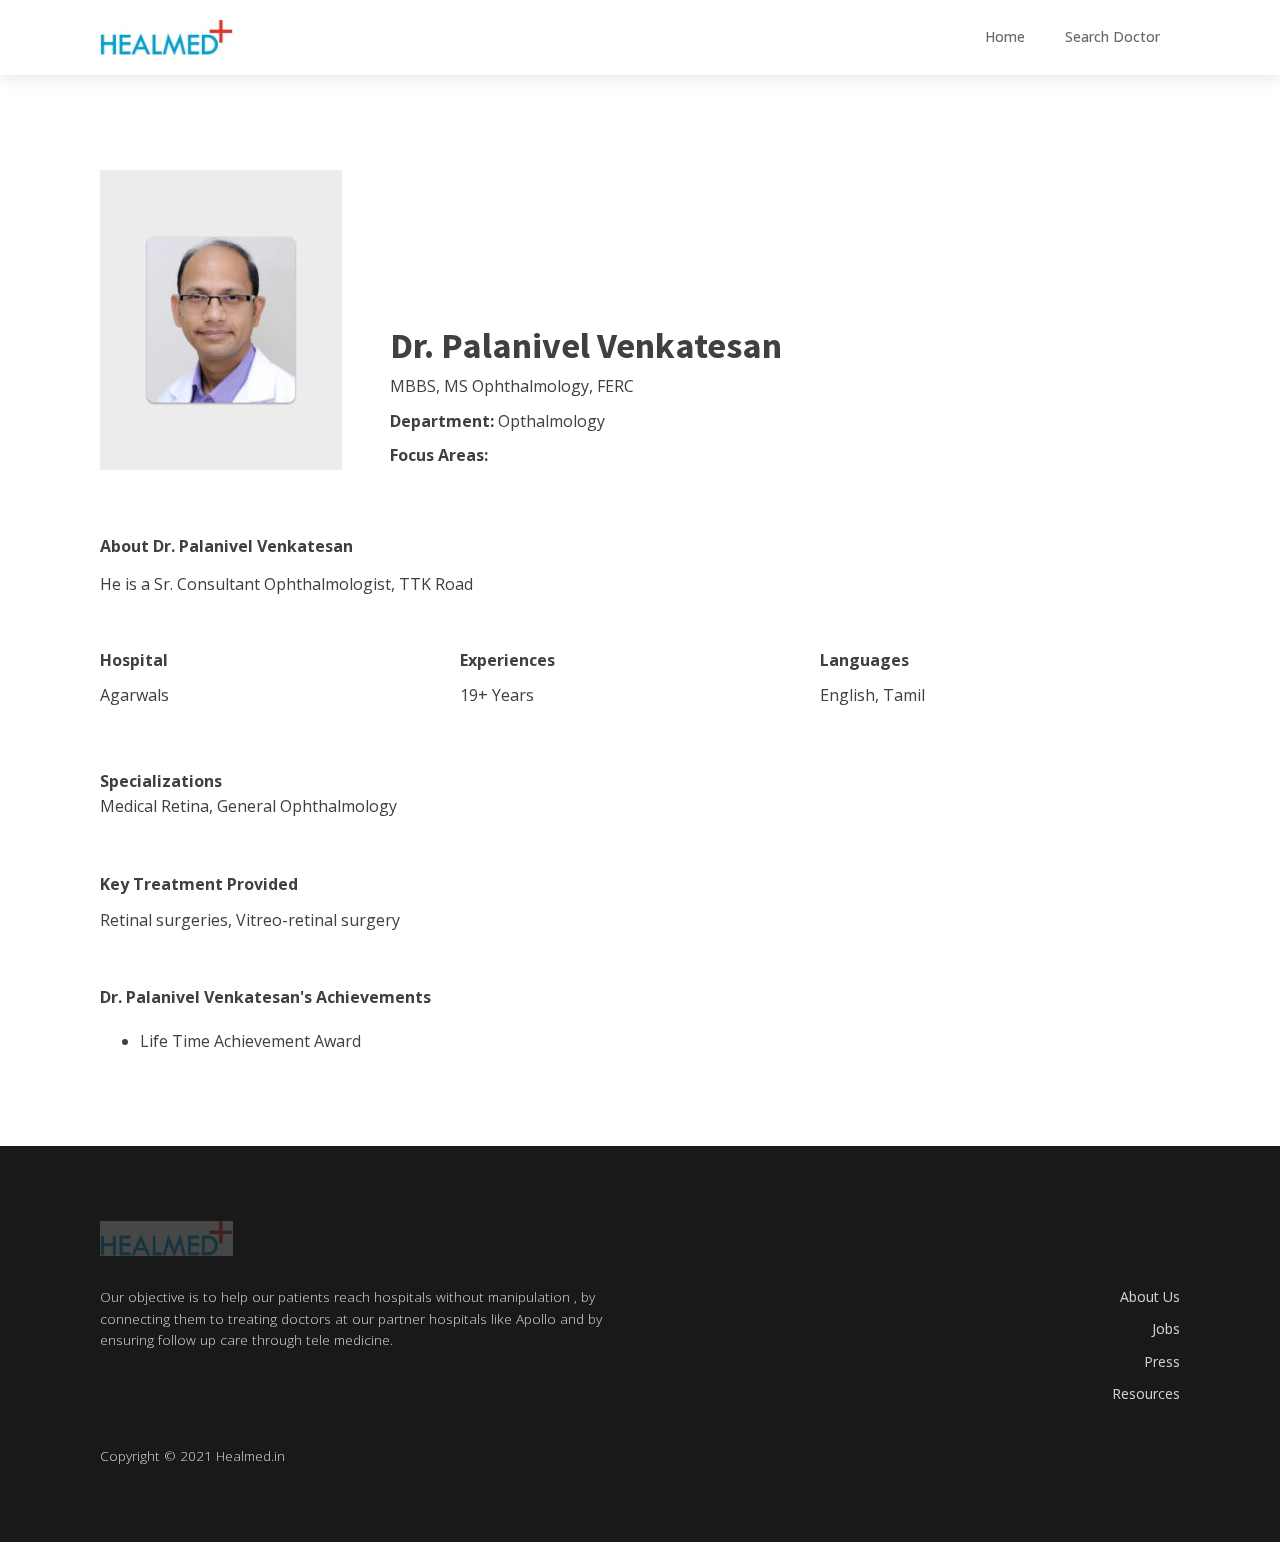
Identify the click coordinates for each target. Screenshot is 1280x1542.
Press (1162, 1361)
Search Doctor (1112, 36)
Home (1005, 36)
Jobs (1166, 1328)
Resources (1146, 1393)
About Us (1150, 1296)
